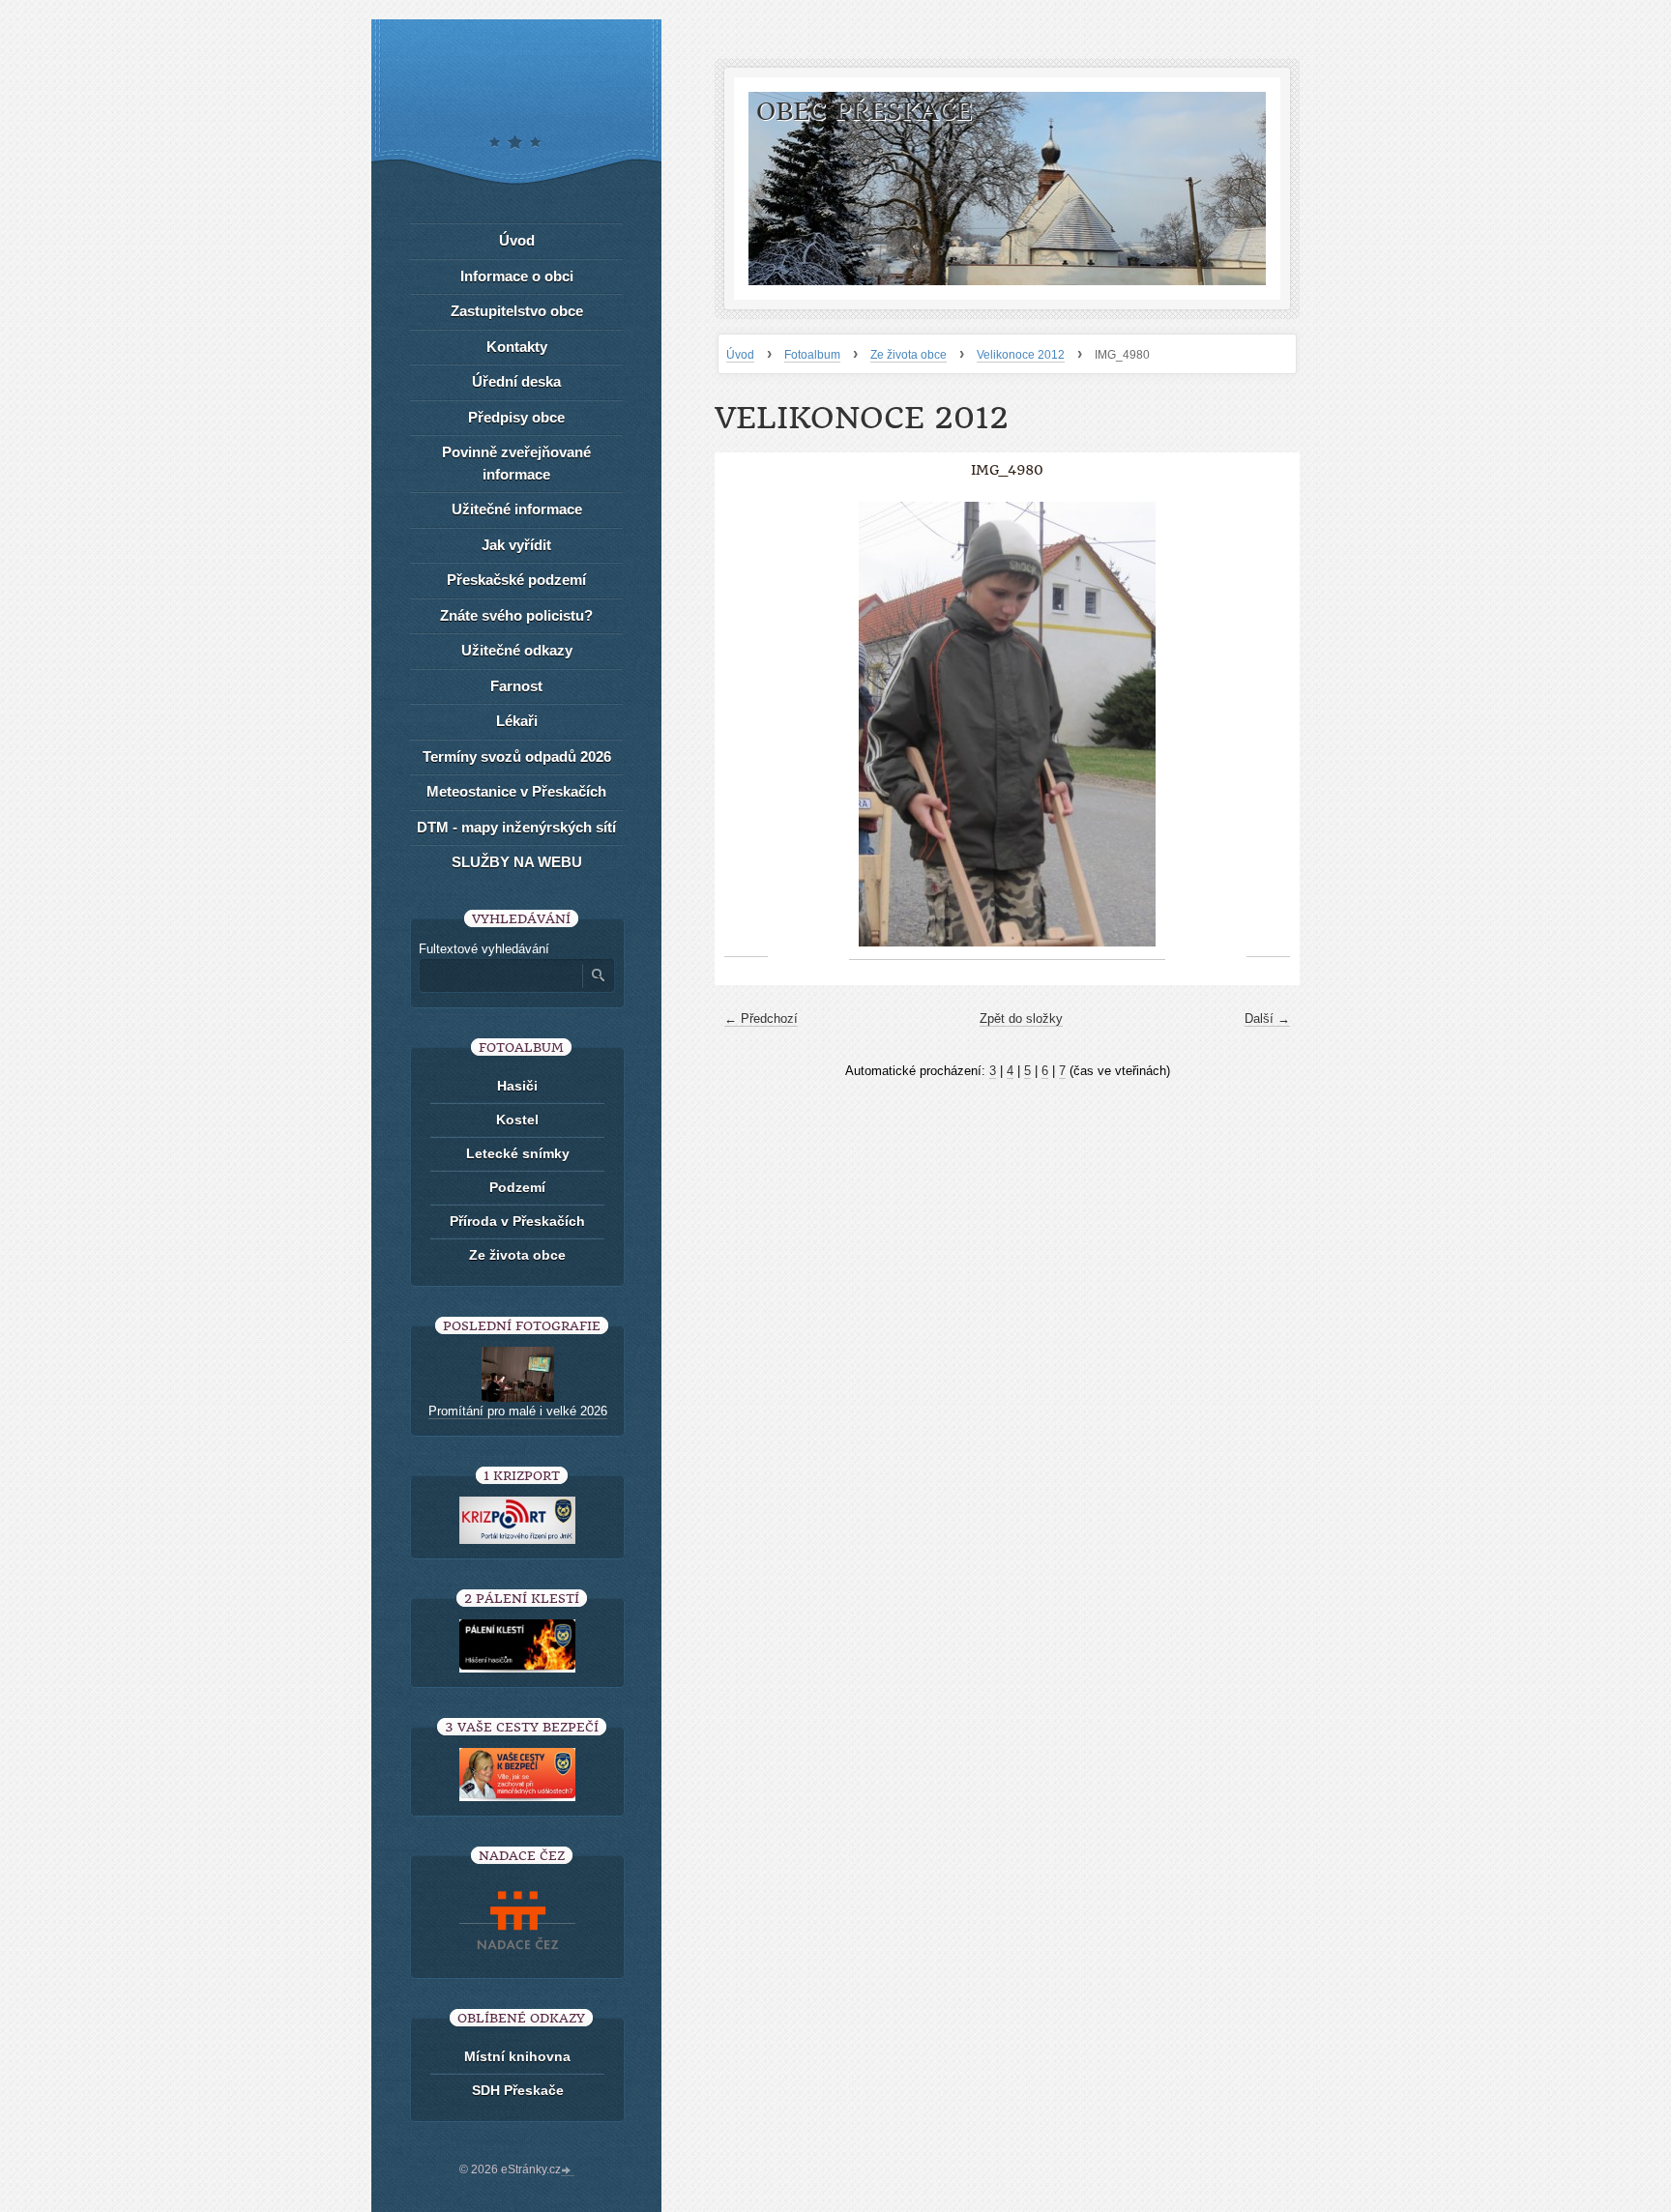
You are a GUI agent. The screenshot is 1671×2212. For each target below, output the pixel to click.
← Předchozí (761, 1019)
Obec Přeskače (864, 112)
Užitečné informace (517, 509)
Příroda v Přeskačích (517, 1221)
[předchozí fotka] (746, 725)
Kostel (517, 1120)
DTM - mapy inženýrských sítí (516, 827)
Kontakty (517, 347)
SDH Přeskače (518, 2090)
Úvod (740, 355)
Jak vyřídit (516, 545)
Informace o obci (517, 276)
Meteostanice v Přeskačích (516, 791)
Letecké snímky (518, 1153)
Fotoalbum (812, 355)
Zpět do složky (1021, 1019)
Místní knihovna (517, 2056)
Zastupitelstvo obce (517, 311)
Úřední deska (516, 381)
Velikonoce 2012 (1021, 355)
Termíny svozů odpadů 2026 (517, 757)
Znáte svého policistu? (516, 615)
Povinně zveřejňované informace (516, 463)
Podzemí (517, 1187)
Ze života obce (909, 355)
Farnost (516, 686)
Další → (1267, 1019)
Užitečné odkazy (517, 650)
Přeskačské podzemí (516, 580)
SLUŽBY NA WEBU (517, 862)
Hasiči (517, 1086)
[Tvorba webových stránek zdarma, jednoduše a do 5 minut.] (568, 2171)
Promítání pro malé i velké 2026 (518, 1411)
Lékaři (517, 721)
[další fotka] (1268, 725)
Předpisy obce (516, 417)
